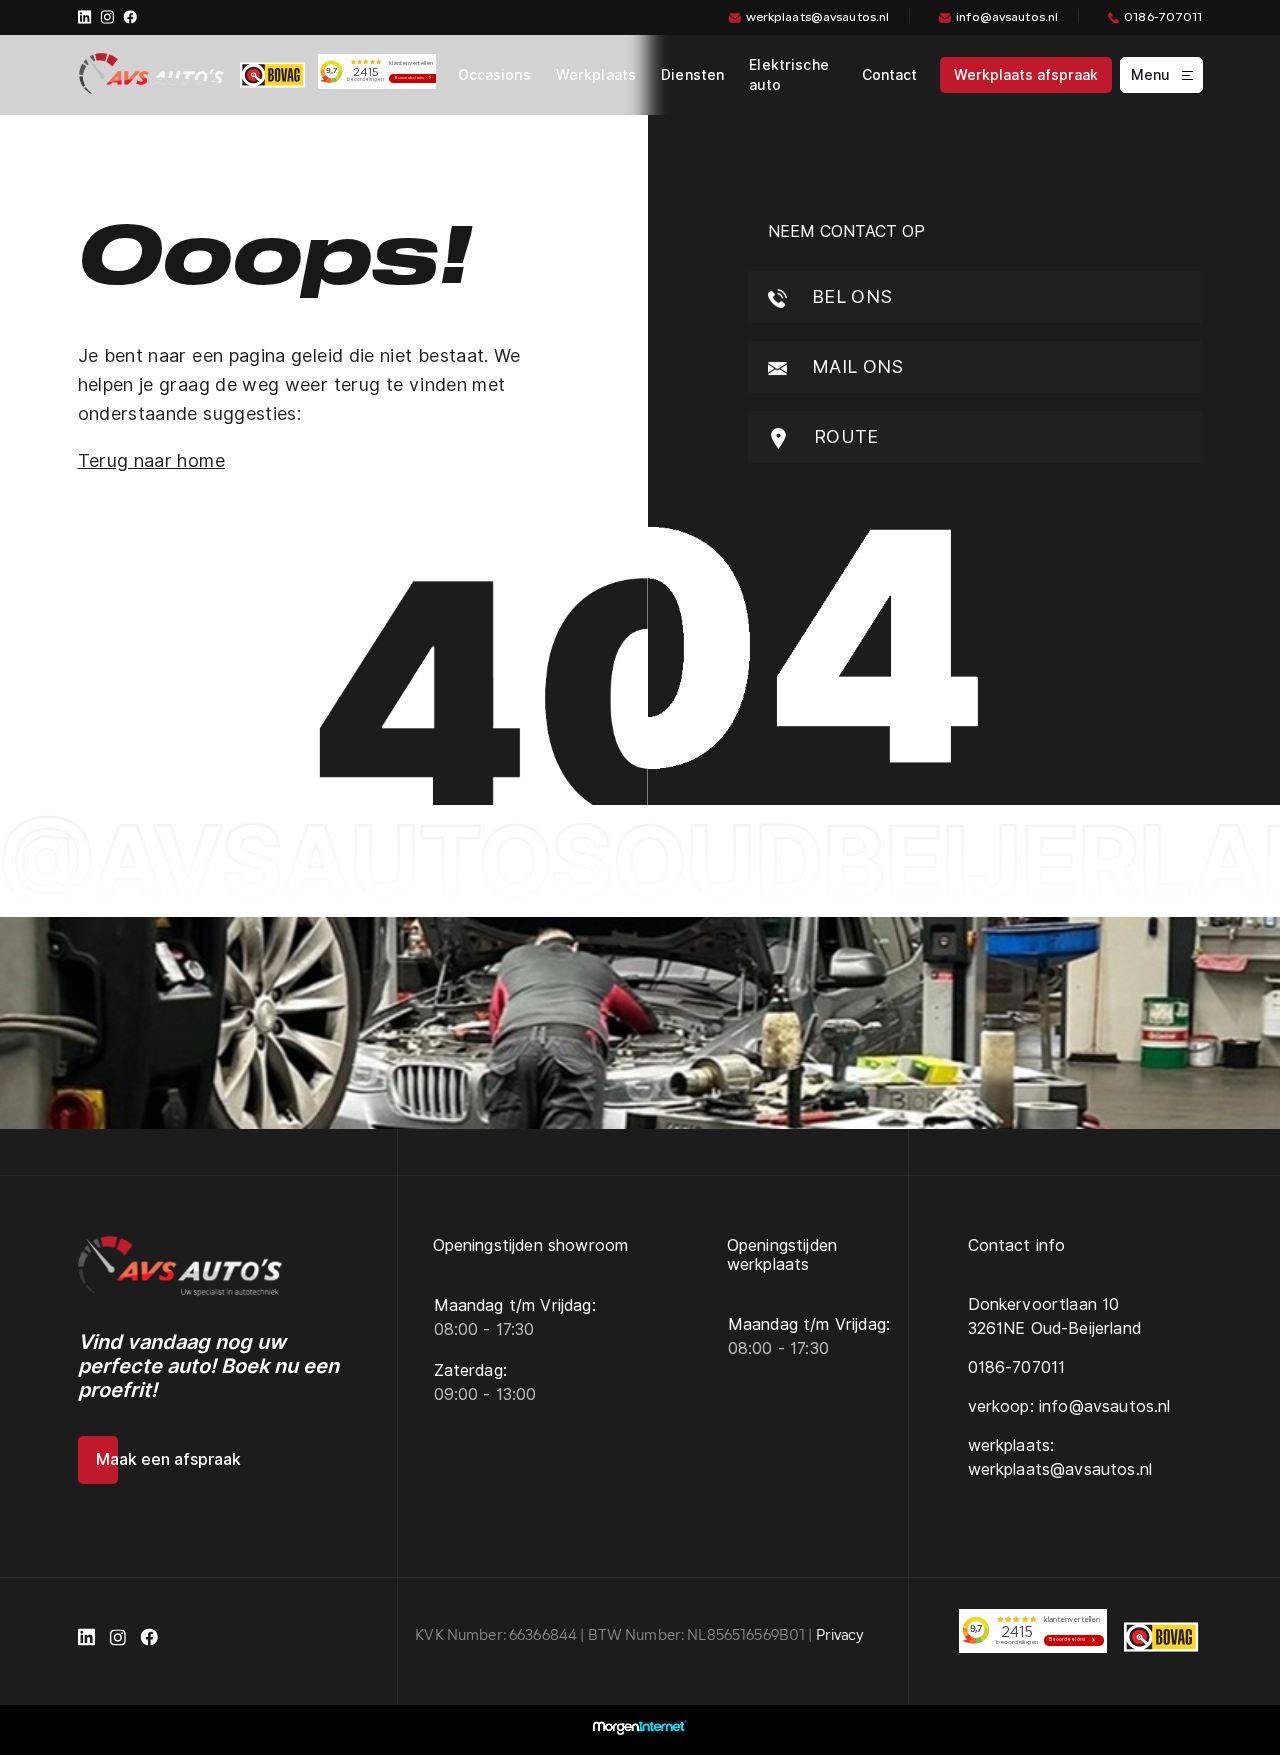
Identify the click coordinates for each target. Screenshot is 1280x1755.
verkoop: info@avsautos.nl (1069, 1406)
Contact (890, 75)
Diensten (692, 75)
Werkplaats (596, 75)
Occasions (494, 75)
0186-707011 (1163, 18)
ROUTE (844, 436)
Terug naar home (151, 460)
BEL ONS (850, 296)
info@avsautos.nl (1007, 18)
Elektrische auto (789, 75)
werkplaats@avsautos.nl (818, 18)
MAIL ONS (855, 366)
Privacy (840, 1636)
